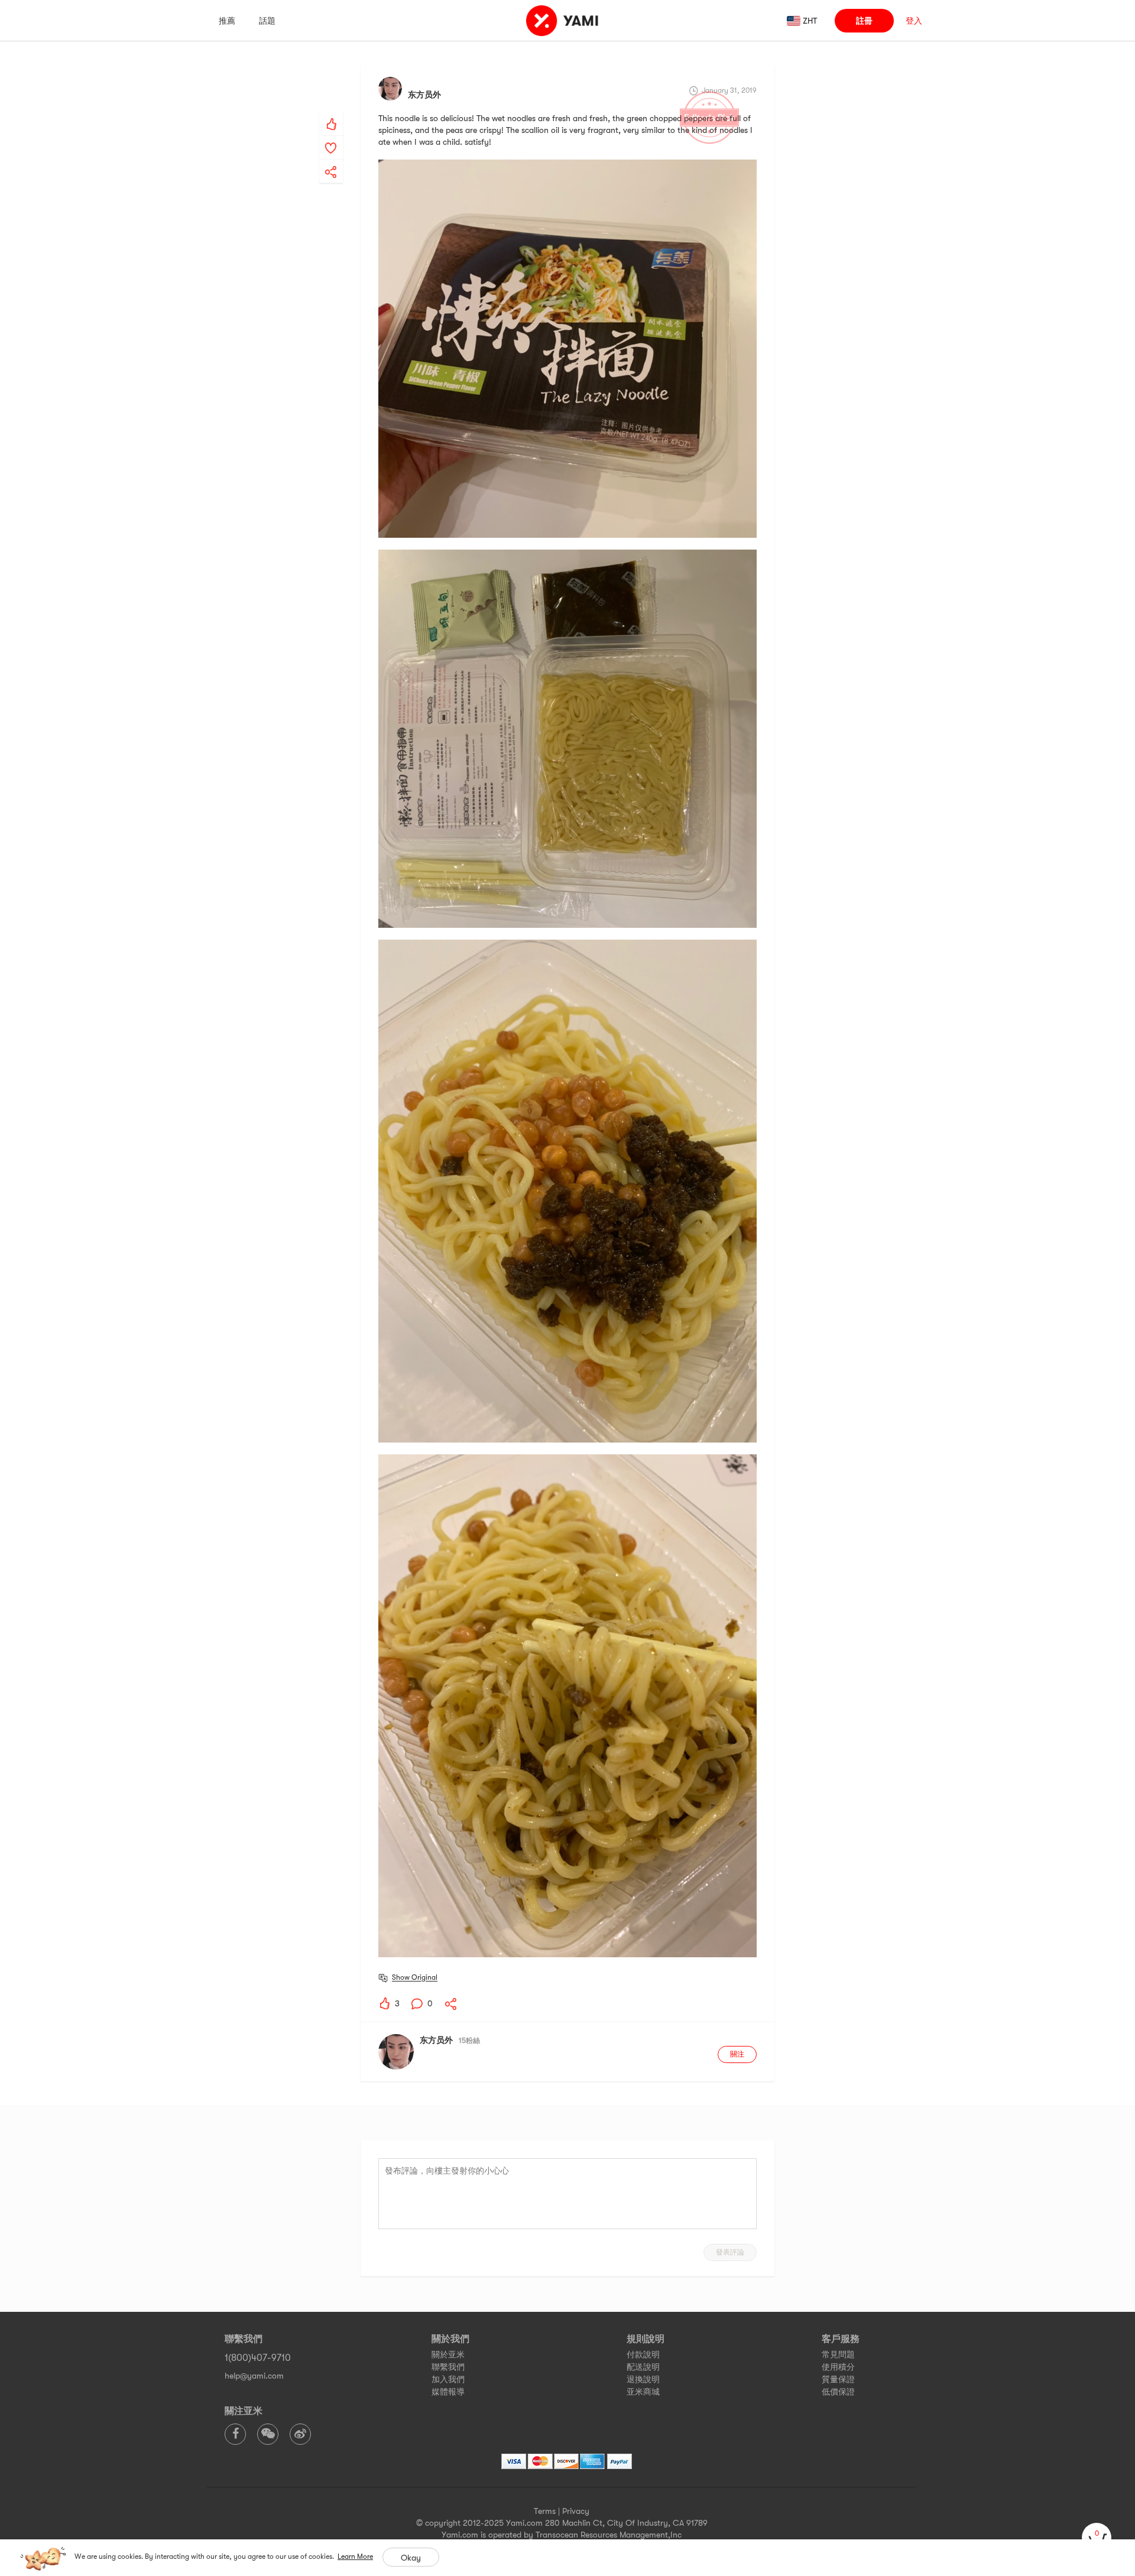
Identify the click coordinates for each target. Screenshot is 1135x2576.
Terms (545, 2511)
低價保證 (838, 2392)
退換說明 (643, 2379)
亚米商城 (643, 2392)
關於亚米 (448, 2354)
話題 (267, 21)
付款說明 (643, 2354)
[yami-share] (331, 160)
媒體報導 (448, 2392)
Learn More (355, 2556)
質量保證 (838, 2379)
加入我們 (448, 2379)
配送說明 (643, 2367)
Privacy (576, 2511)
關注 (737, 2054)
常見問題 (838, 2354)
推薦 (227, 21)
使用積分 (838, 2367)
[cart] (1097, 2538)
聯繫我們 (448, 2367)
